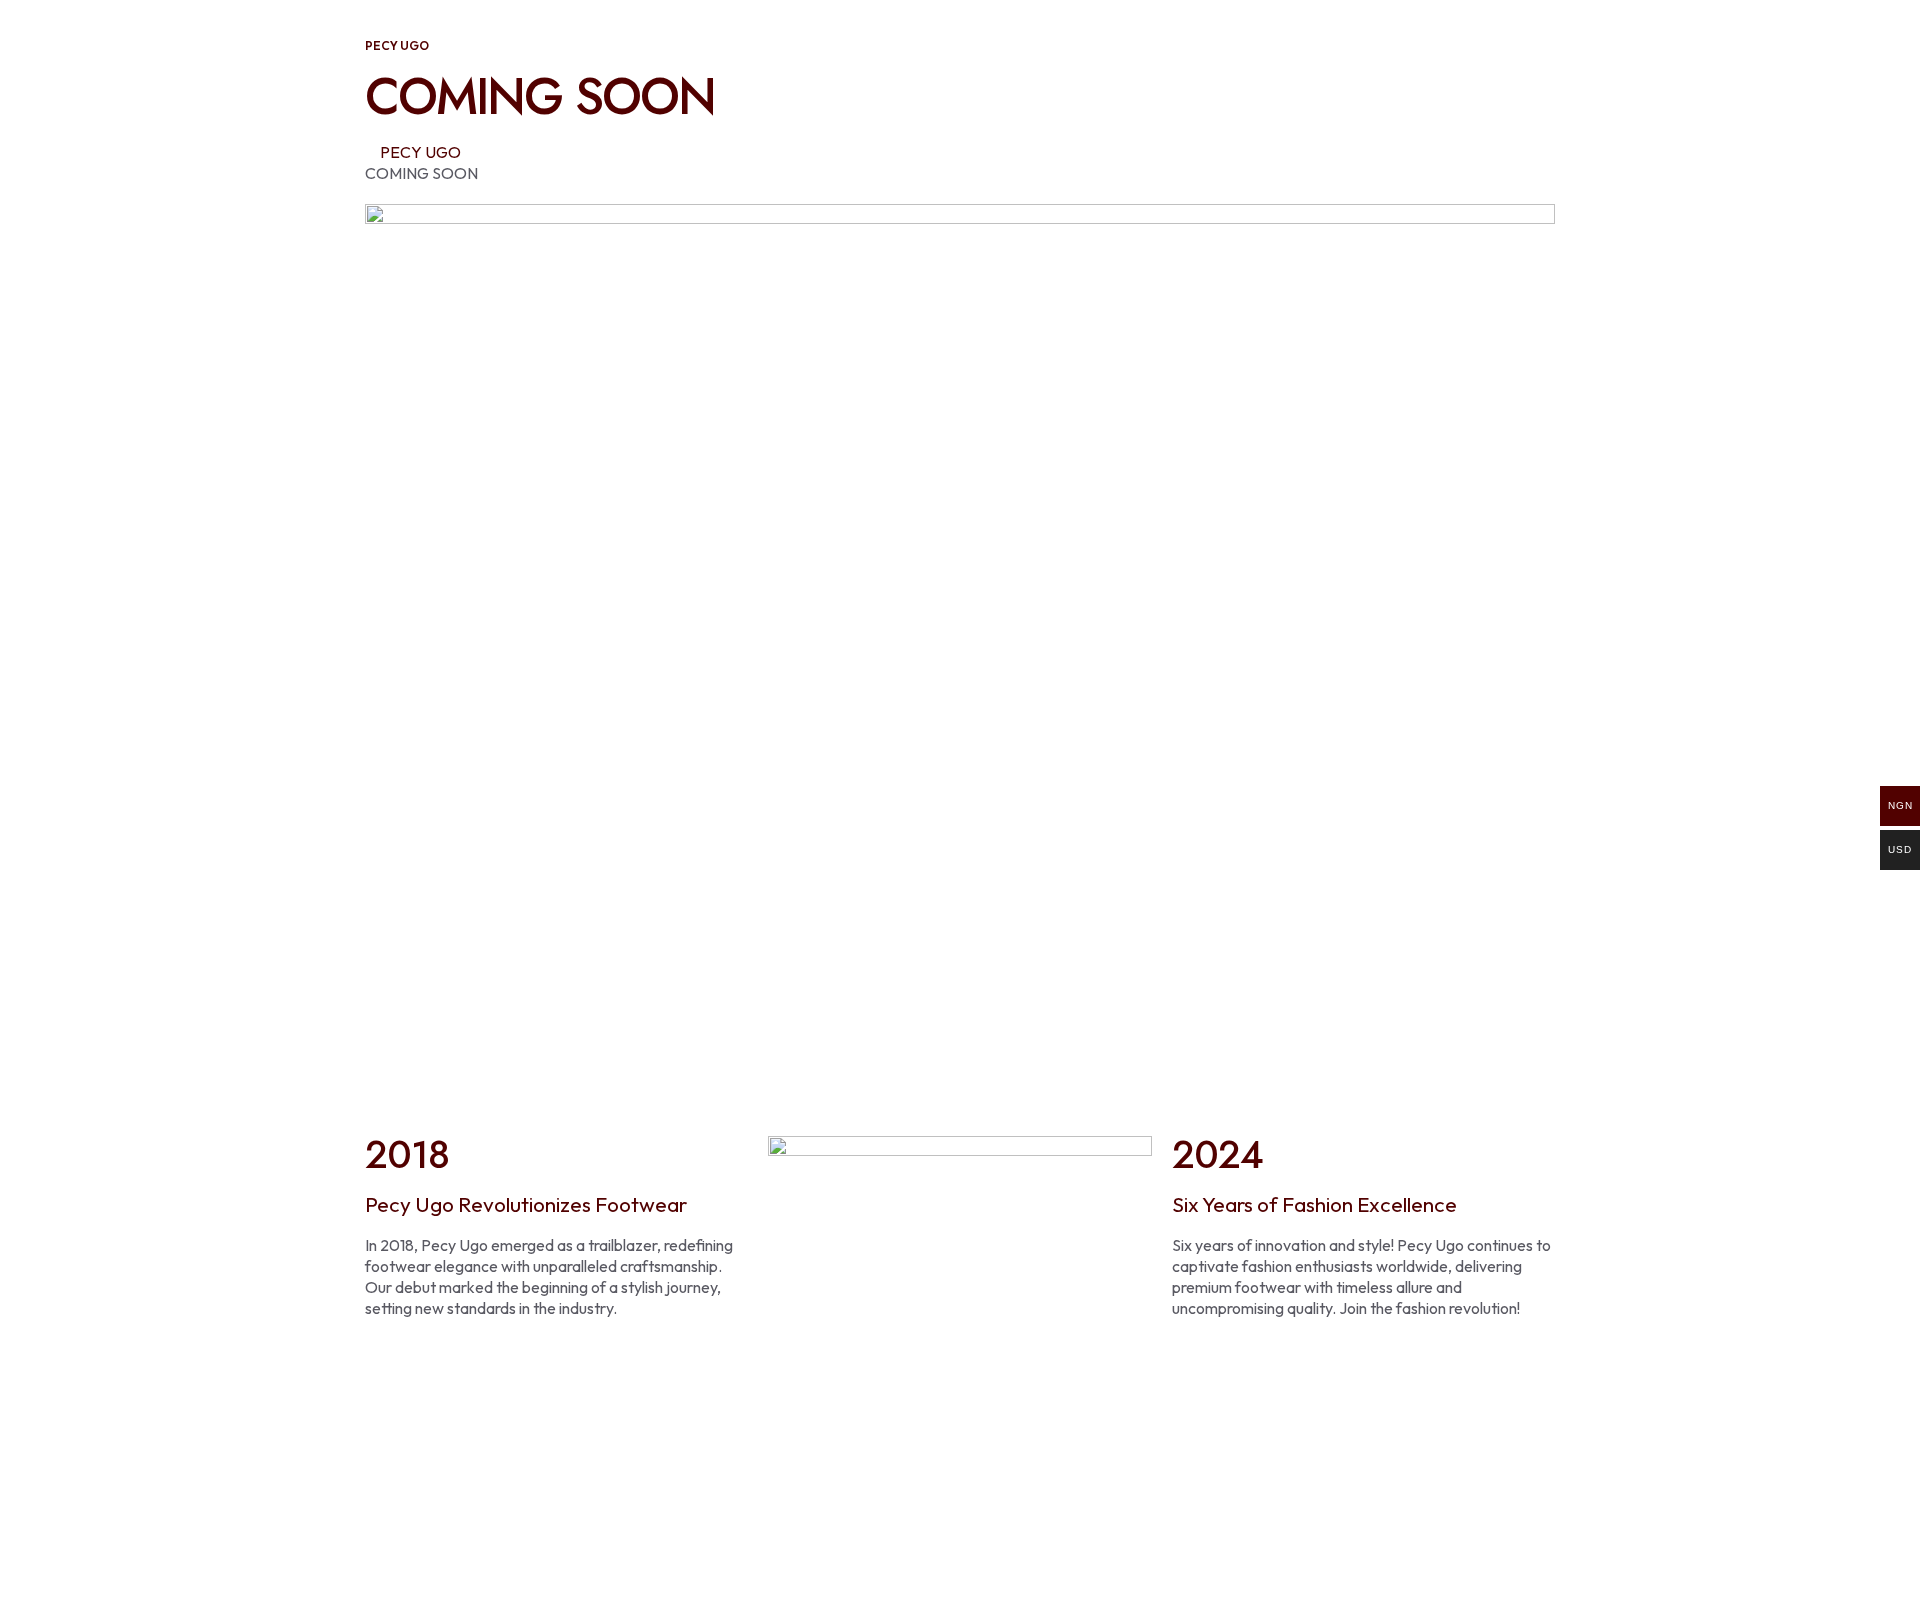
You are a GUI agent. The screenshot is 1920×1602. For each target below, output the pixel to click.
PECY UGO (420, 152)
